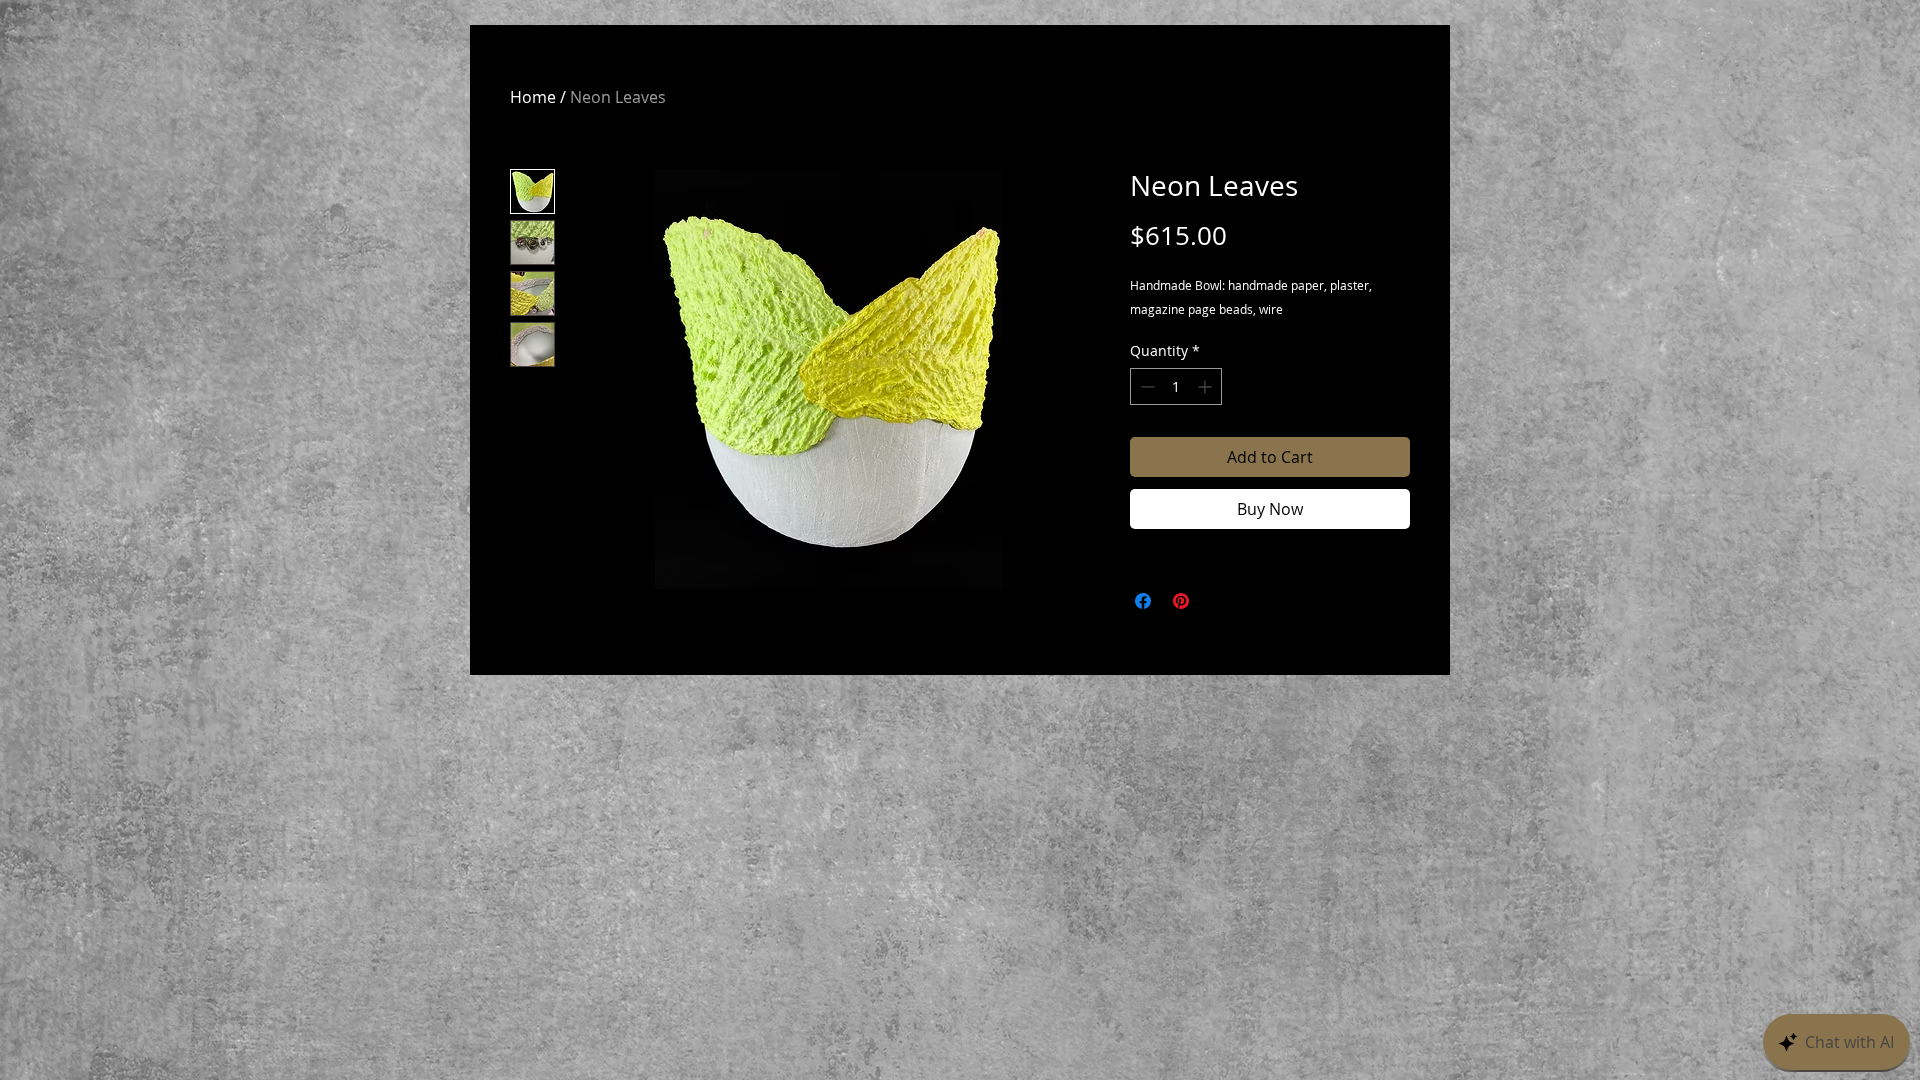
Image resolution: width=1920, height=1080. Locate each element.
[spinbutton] (1176, 386)
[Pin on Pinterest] (1181, 601)
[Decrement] (1145, 386)
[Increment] (1206, 386)
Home (533, 97)
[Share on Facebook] (1143, 601)
